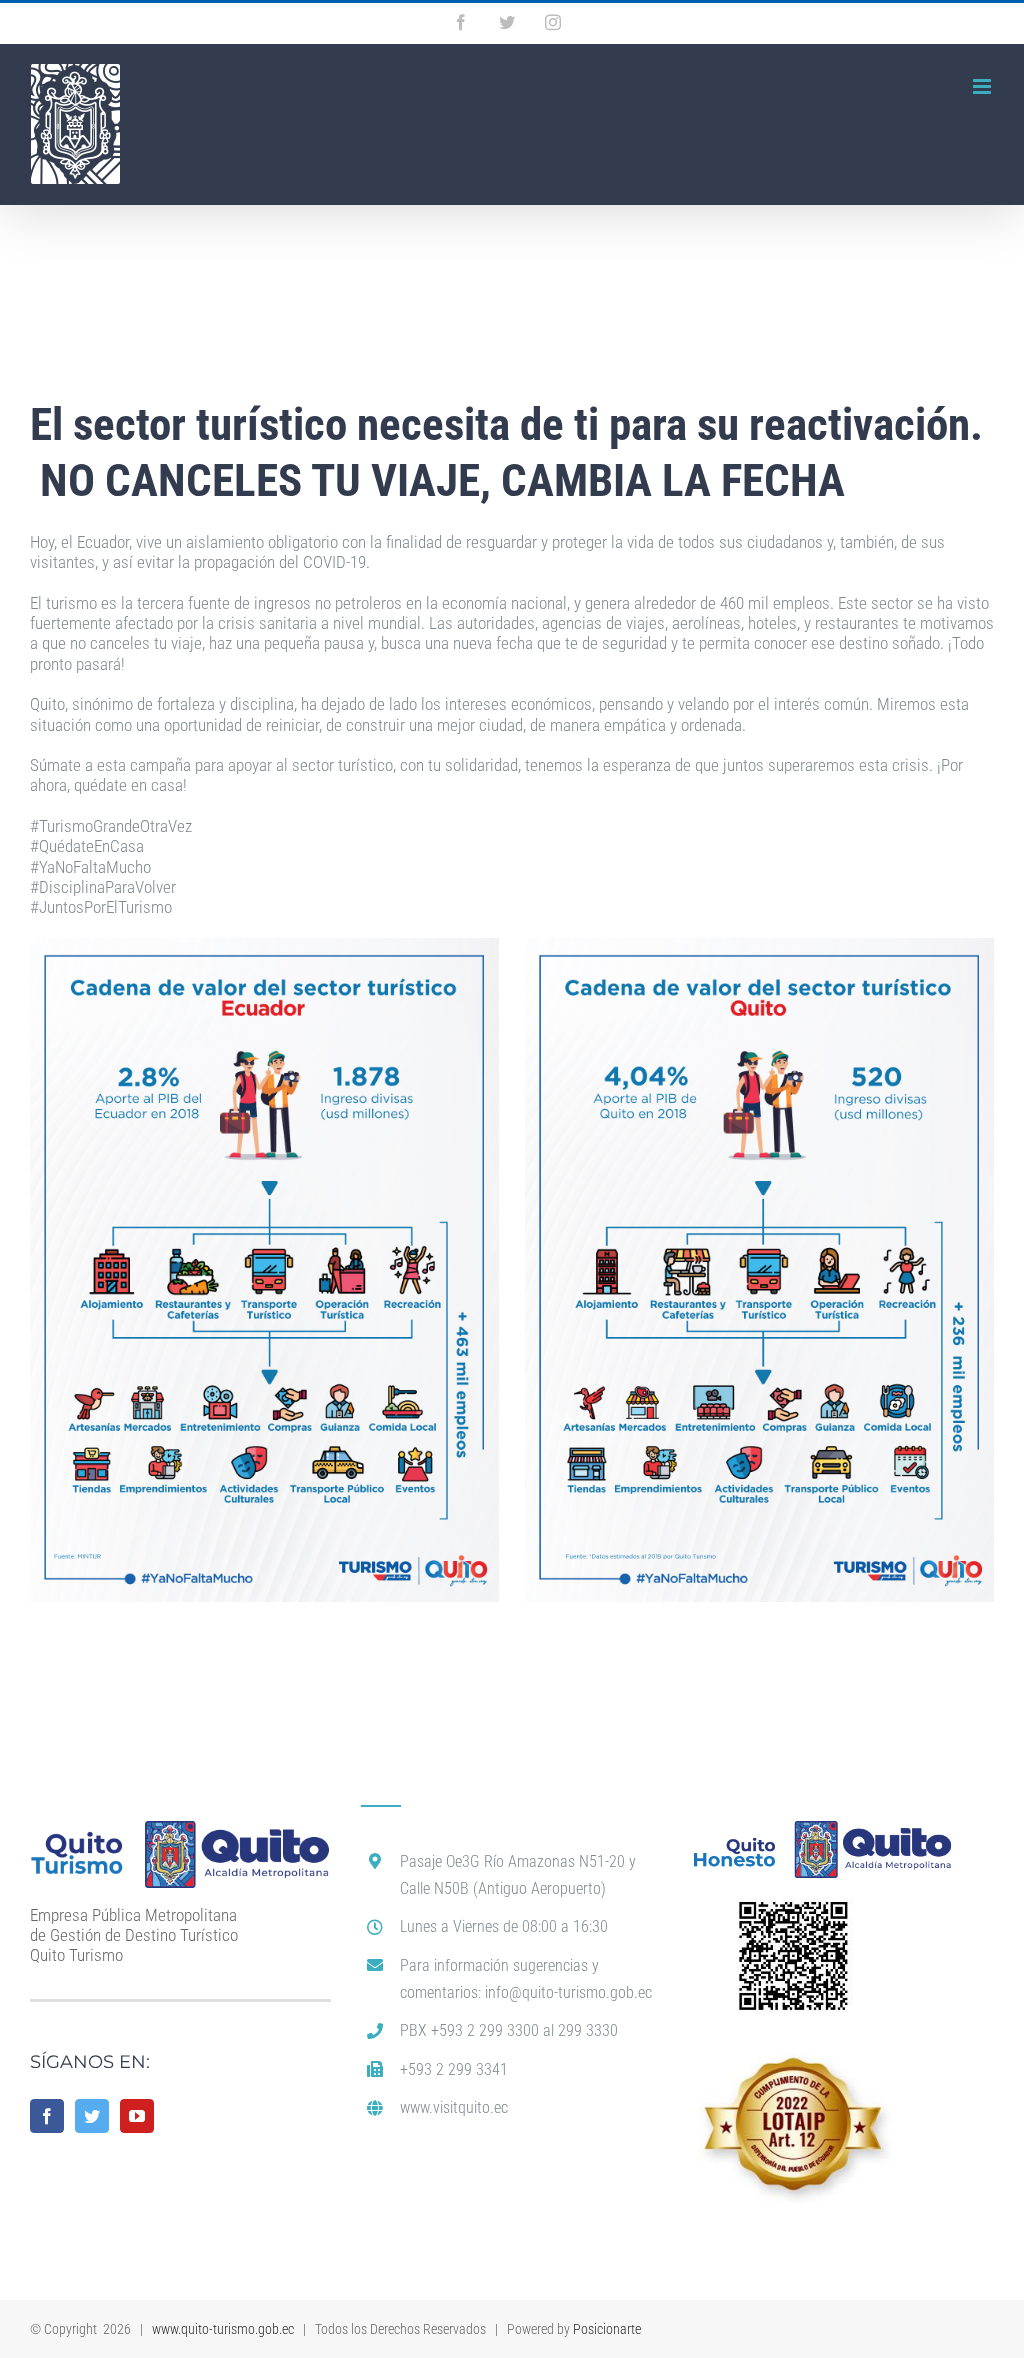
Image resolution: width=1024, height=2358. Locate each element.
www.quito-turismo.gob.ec (223, 2329)
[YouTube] (137, 2116)
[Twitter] (92, 2116)
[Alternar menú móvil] (983, 86)
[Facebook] (47, 2116)
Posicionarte (607, 2329)
